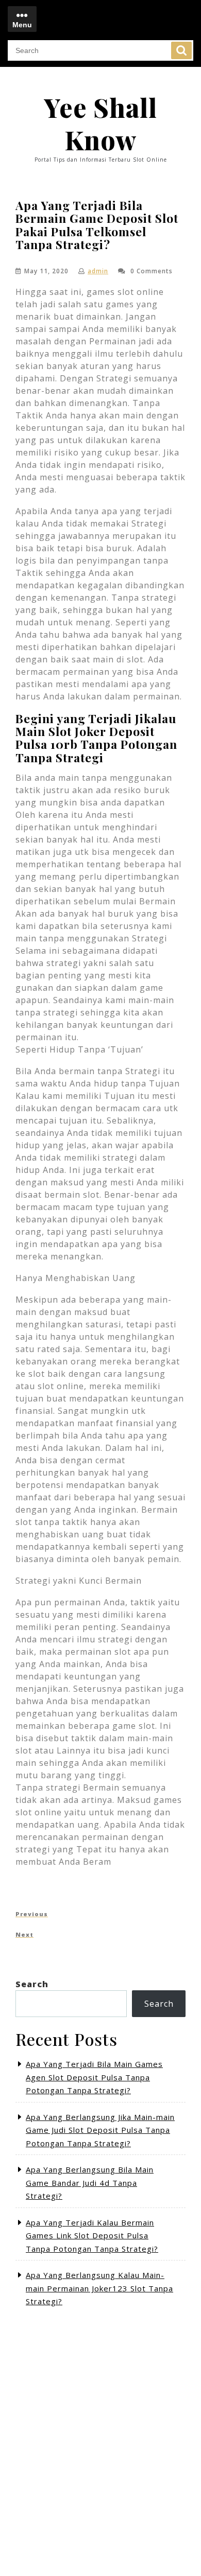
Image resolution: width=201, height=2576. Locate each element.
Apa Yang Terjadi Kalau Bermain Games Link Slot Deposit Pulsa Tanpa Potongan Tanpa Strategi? (92, 2236)
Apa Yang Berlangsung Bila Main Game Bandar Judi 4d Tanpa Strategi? (90, 2183)
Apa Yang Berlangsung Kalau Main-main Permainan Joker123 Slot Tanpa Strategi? (99, 2288)
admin (98, 271)
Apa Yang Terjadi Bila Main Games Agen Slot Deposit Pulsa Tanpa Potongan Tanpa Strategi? (94, 2077)
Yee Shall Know (100, 124)
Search (181, 50)
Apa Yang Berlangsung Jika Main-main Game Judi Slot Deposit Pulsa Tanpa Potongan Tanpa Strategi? (100, 2130)
